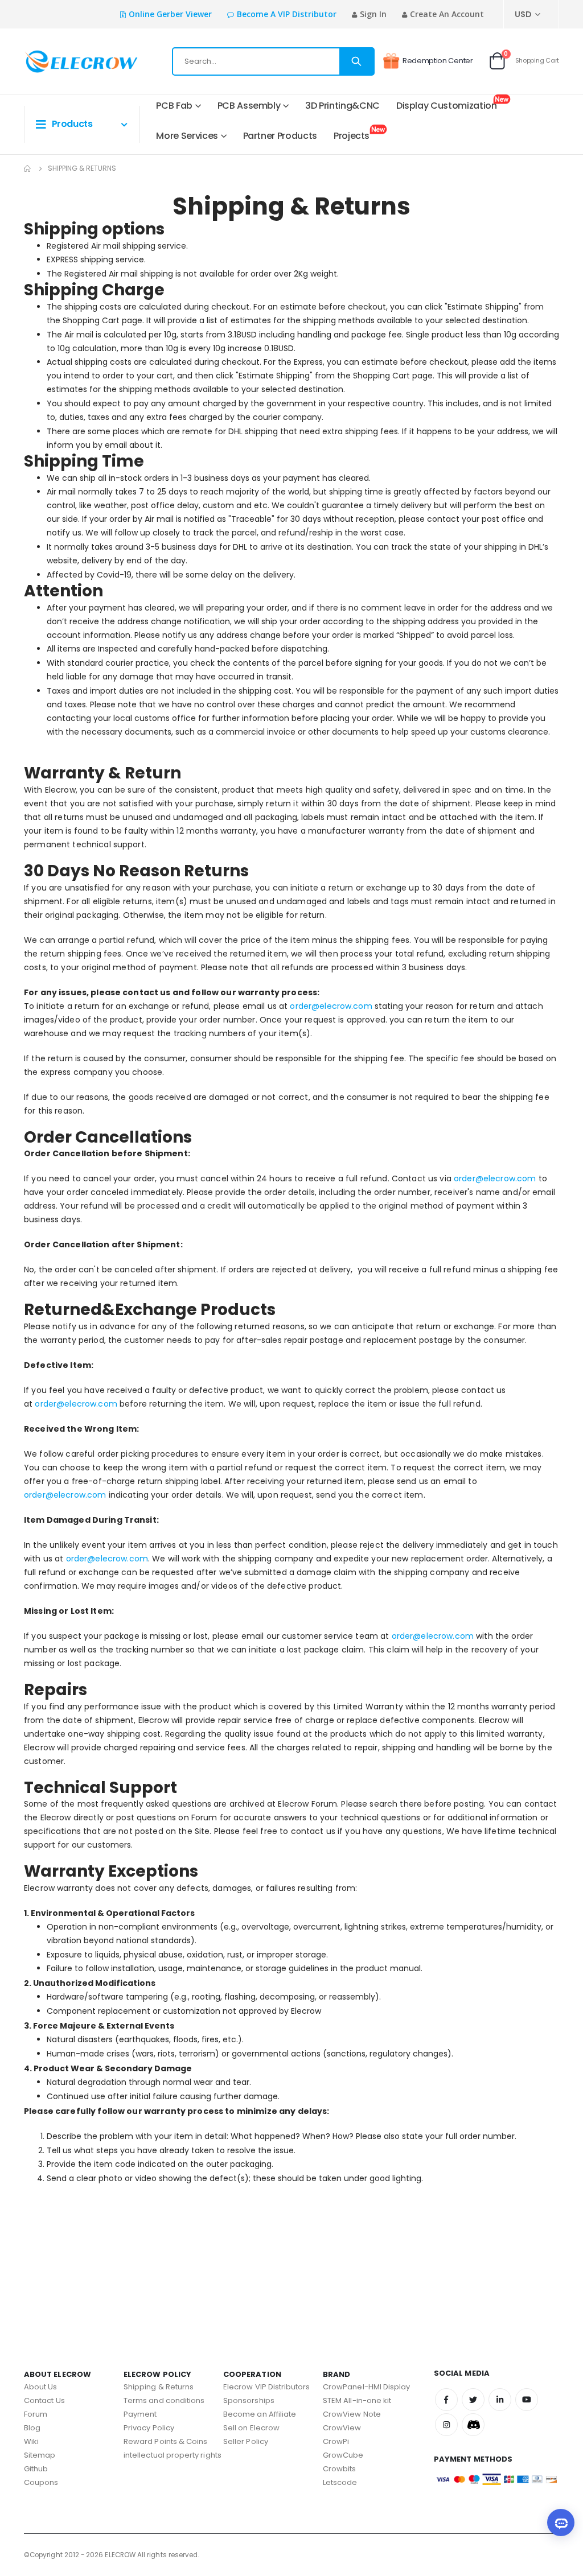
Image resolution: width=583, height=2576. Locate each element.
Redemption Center (438, 61)
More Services (187, 136)
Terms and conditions (164, 2400)
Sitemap (40, 2455)
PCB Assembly (249, 106)
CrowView (342, 2428)
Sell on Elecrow (251, 2428)
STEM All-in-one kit (357, 2400)
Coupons (41, 2482)
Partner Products (280, 136)
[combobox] (273, 61)
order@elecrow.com (331, 1006)
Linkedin (500, 2400)
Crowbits (340, 2469)
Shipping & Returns (159, 2387)
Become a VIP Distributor (287, 14)
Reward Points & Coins (165, 2441)
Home (28, 168)
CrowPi (336, 2441)
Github (36, 2469)
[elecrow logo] (61, 61)
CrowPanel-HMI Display (366, 2387)
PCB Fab (174, 106)
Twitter (473, 2400)
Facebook (446, 2400)
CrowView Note (352, 2414)
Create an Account (447, 14)
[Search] (356, 61)
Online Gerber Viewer (170, 14)
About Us (41, 2387)
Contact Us (44, 2400)
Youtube (527, 2400)
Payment (140, 2414)
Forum (36, 2414)
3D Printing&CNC (342, 106)
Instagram (446, 2425)
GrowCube (343, 2455)
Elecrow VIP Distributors (267, 2387)
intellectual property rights (173, 2455)
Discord (473, 2425)
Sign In (373, 14)
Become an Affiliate (260, 2414)
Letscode (340, 2482)
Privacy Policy (149, 2428)
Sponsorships (249, 2400)
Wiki (31, 2441)
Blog (32, 2428)
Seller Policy (246, 2441)
